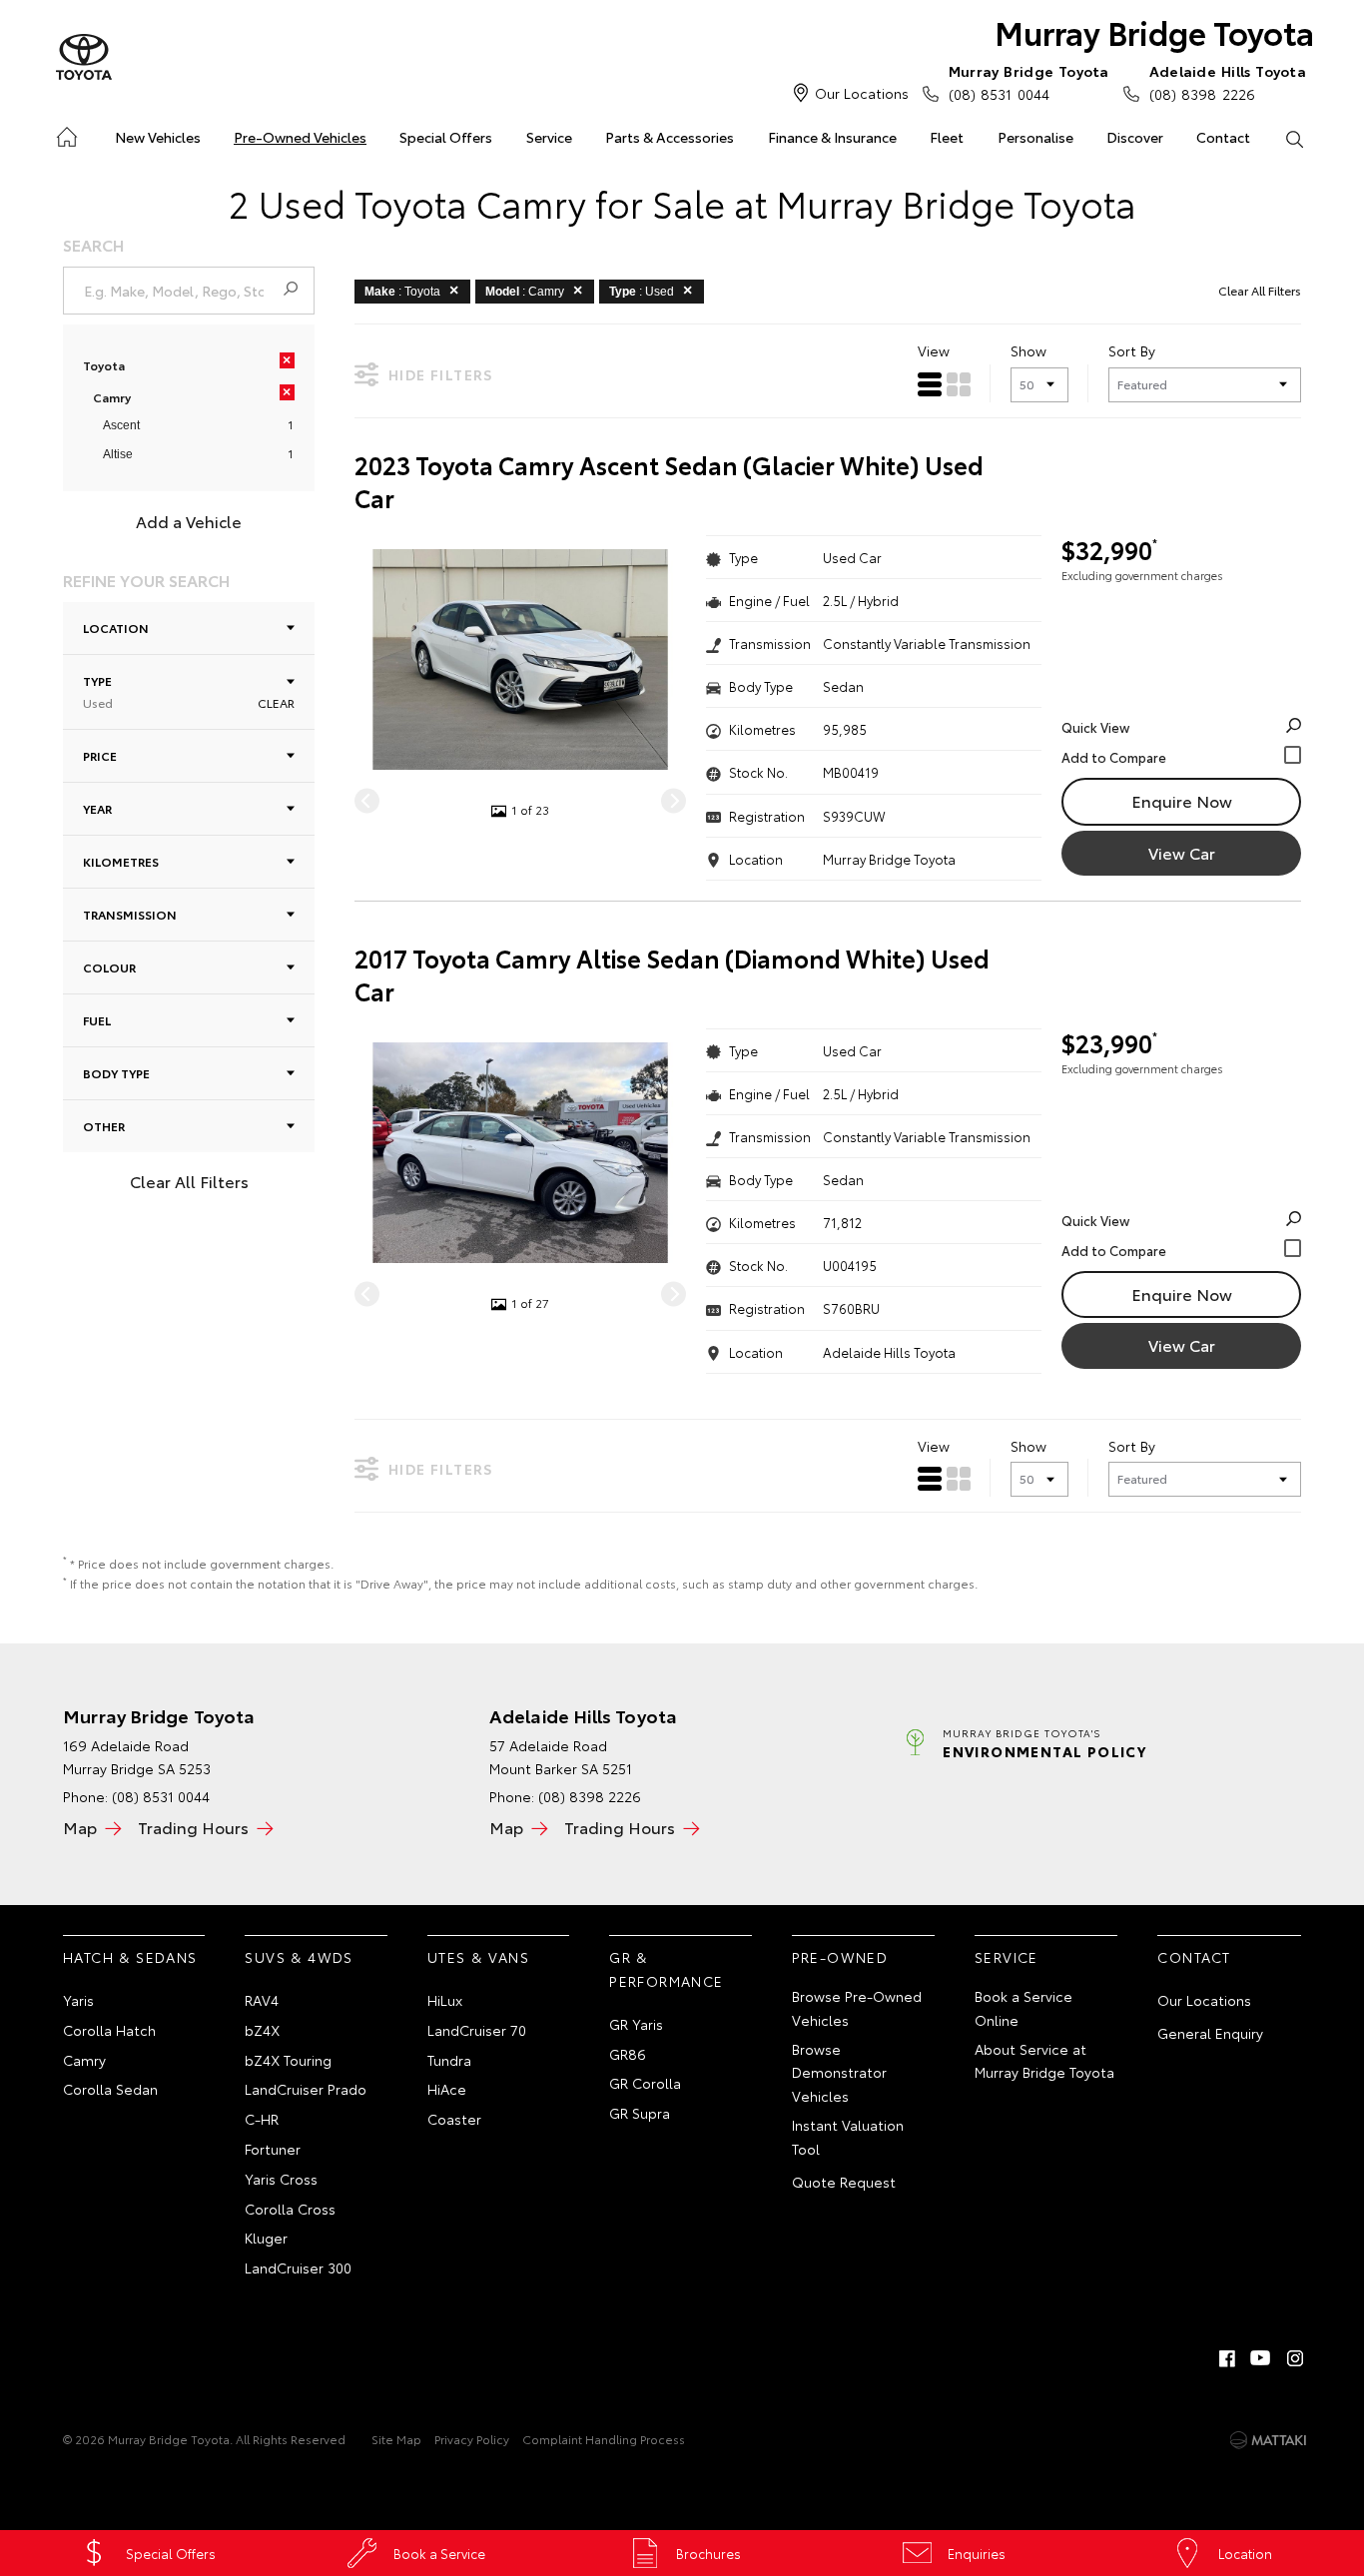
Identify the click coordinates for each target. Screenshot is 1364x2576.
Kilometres (121, 861)
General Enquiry (1210, 2033)
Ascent (121, 425)
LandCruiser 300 (298, 2267)
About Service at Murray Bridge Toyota (1044, 2061)
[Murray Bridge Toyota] (84, 58)
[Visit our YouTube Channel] (1261, 2358)
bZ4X (262, 2030)
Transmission (130, 914)
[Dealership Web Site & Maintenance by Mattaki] (1268, 2440)
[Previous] (367, 800)
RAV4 (262, 2000)
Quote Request (844, 2182)
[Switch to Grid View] (959, 384)
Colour (109, 967)
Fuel (97, 1020)
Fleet (947, 137)
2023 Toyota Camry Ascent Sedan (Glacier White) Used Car (669, 482)
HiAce (447, 2089)
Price (100, 755)
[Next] (674, 800)
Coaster (454, 2119)
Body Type (116, 1073)
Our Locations (862, 93)
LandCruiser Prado (306, 2089)
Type (98, 691)
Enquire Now (1182, 800)
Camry (84, 2060)
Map (80, 1827)
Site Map (396, 2439)
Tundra (449, 2060)
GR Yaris (636, 2024)
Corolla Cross (290, 2209)
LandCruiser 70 (477, 2030)
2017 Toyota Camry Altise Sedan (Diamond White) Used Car (672, 975)
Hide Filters (441, 374)
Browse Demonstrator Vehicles (839, 2073)
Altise (118, 454)
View (934, 350)
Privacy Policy (472, 2439)
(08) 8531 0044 (1029, 82)
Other (104, 1126)
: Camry (525, 292)
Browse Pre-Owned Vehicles (857, 2008)
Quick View (1095, 727)
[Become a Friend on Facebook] (1227, 2358)
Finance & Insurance (832, 137)
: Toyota (402, 292)
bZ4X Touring (288, 2060)
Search (1295, 138)
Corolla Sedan (110, 2089)
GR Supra (640, 2113)
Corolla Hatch (109, 2030)
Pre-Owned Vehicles (300, 137)
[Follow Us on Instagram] (1295, 2358)
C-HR (262, 2119)
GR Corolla (645, 2083)
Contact (1223, 137)
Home (65, 133)
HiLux (445, 2000)
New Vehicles (158, 137)
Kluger (266, 2238)
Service (549, 137)
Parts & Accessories (670, 137)
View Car (1182, 852)
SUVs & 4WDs (299, 1957)
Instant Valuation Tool (848, 2137)
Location (116, 628)
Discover (1135, 137)
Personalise (1035, 137)
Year (97, 808)
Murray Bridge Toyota (1154, 31)
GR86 (628, 2054)
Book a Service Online (1023, 2008)
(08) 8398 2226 (1228, 82)
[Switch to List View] (930, 384)
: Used (642, 292)
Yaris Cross (281, 2179)
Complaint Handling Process (604, 2439)
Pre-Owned (840, 1957)
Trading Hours (193, 1827)
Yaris (78, 2000)
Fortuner (273, 2149)
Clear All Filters (189, 1181)
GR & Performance (666, 1969)
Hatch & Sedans (130, 1957)
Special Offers (446, 137)
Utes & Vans (478, 1957)
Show (1028, 350)
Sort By (1132, 350)
